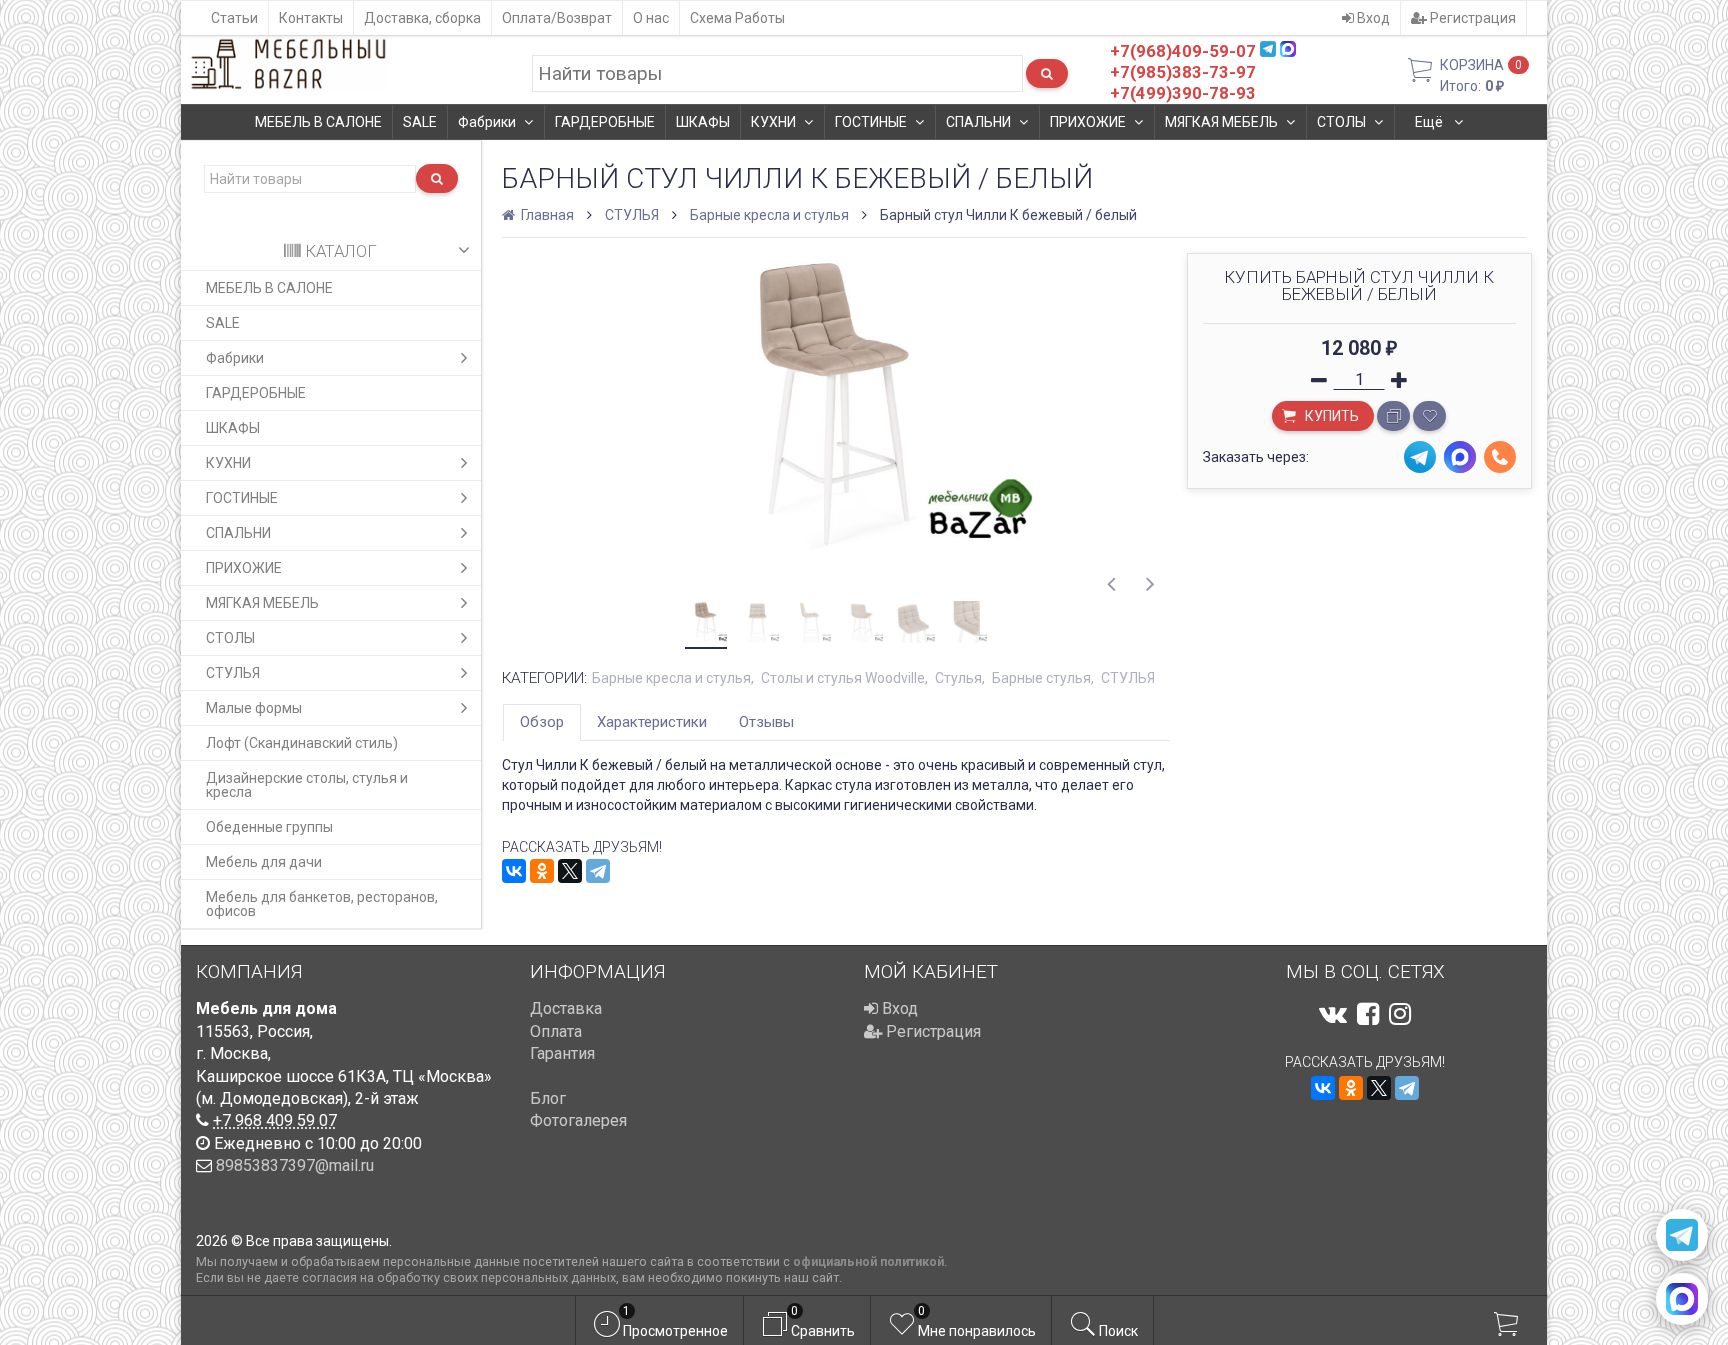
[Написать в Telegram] (1682, 1235)
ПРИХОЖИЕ (1088, 122)
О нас (651, 18)
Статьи (234, 18)
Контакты (311, 18)
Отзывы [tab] (766, 722)
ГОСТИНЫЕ (871, 122)
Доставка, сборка (422, 18)
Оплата (556, 1031)
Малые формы (254, 708)
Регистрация (1471, 18)
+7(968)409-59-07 (1183, 51)
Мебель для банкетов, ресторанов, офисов (322, 904)
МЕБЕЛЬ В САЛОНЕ (318, 122)
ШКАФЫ (703, 122)
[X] (570, 871)
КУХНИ (773, 122)
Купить (1330, 416)
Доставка (566, 1008)
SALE (420, 122)
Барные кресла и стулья (769, 215)
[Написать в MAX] (1682, 1299)
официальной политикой (868, 1261)
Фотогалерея (578, 1120)
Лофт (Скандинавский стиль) (302, 743)
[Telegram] (598, 871)
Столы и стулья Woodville (843, 678)
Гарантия (562, 1053)
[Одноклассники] (542, 871)
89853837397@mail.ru (295, 1165)
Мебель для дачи (264, 862)
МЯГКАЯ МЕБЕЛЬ (1221, 122)
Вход (1372, 18)
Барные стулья (1041, 678)
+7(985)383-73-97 (1183, 72)
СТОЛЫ (1341, 122)
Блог (548, 1098)
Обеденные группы (269, 827)
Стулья (958, 678)
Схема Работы (737, 18)
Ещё (1430, 122)
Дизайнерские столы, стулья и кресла (307, 785)
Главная (546, 215)
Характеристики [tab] (652, 722)
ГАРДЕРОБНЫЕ (605, 122)
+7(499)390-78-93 (1183, 93)
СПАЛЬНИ (978, 122)
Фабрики (487, 122)
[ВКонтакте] (514, 871)
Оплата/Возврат (557, 18)
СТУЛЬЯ (233, 673)
